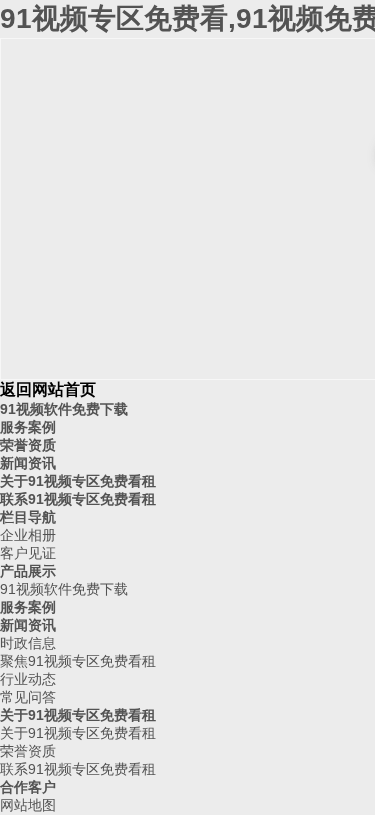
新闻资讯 (28, 463)
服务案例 (28, 427)
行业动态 (28, 679)
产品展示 (28, 571)
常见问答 (28, 697)
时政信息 (28, 643)
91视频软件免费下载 (64, 409)
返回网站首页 (48, 389)
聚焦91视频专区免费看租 (78, 661)
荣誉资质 (28, 445)
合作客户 (28, 787)
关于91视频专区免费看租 (78, 481)
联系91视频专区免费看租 (78, 499)
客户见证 (28, 553)
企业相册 (28, 535)
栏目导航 (28, 517)
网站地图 (28, 805)
